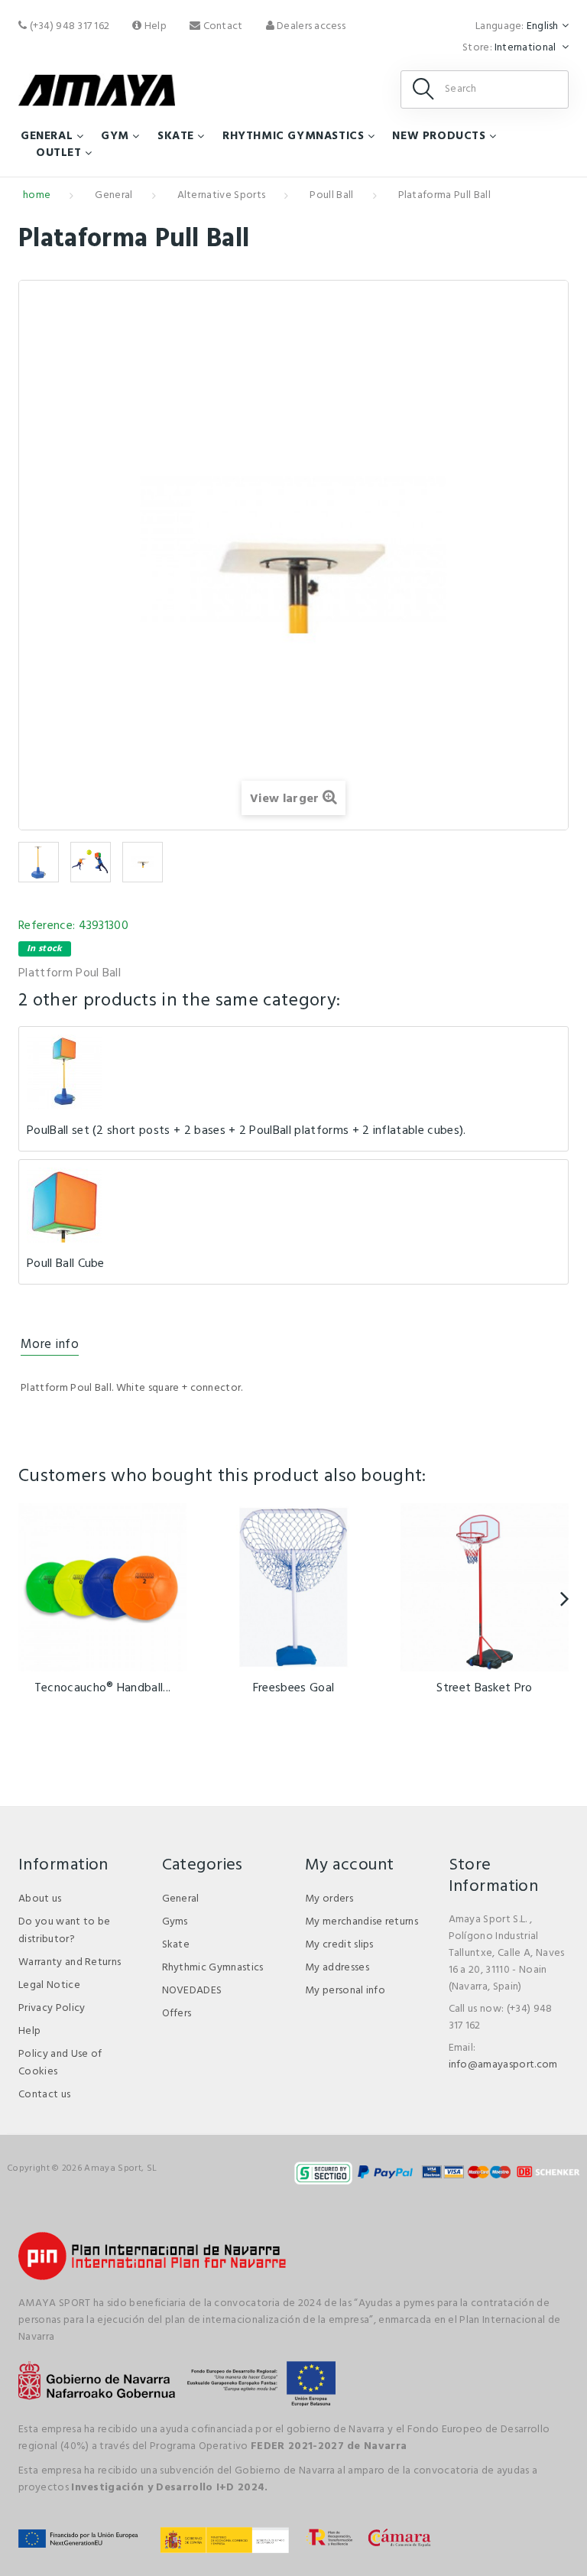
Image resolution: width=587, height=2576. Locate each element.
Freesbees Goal (293, 1688)
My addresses (337, 1968)
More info (50, 1345)
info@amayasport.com (503, 2065)
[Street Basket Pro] (485, 1587)
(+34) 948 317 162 (68, 26)
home (37, 195)
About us (40, 1899)
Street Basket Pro (484, 1688)
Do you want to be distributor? (64, 1931)
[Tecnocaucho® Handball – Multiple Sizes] (102, 1587)
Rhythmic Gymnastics (213, 1968)
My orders (329, 1899)
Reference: (47, 926)
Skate (176, 136)
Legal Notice (49, 1985)
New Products (439, 136)
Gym (115, 136)
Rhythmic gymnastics (293, 136)
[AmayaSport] (97, 90)
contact (221, 26)
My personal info (345, 1991)
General (47, 136)
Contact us (44, 2095)
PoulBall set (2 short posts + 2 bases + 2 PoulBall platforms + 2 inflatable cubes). (246, 1131)
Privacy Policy (52, 2008)
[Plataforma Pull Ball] (39, 862)
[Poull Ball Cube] (64, 1205)
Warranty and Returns (70, 1962)
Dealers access (310, 26)
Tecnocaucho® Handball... (103, 1688)
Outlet (59, 153)
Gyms (175, 1922)
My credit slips (339, 1945)
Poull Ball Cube (66, 1264)
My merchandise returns (362, 1922)
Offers (177, 2014)
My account (349, 1865)
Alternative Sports (222, 195)
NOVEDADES (192, 1991)
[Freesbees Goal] (293, 1587)
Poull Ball (331, 195)
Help (154, 26)
